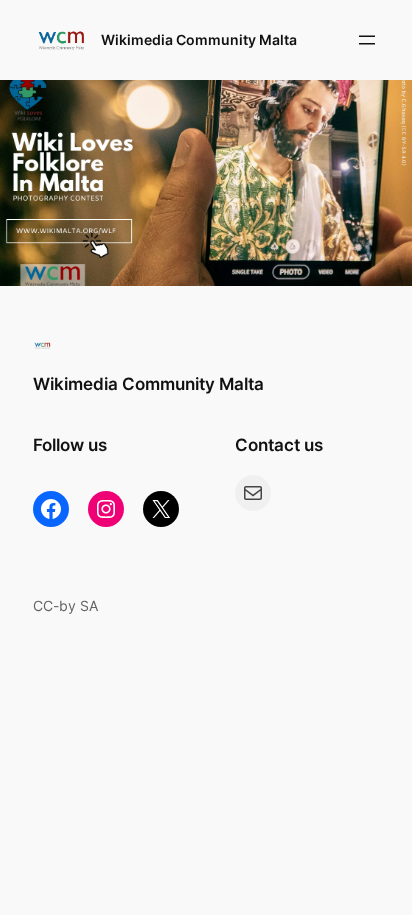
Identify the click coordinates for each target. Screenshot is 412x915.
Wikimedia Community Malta (199, 39)
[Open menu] (367, 40)
